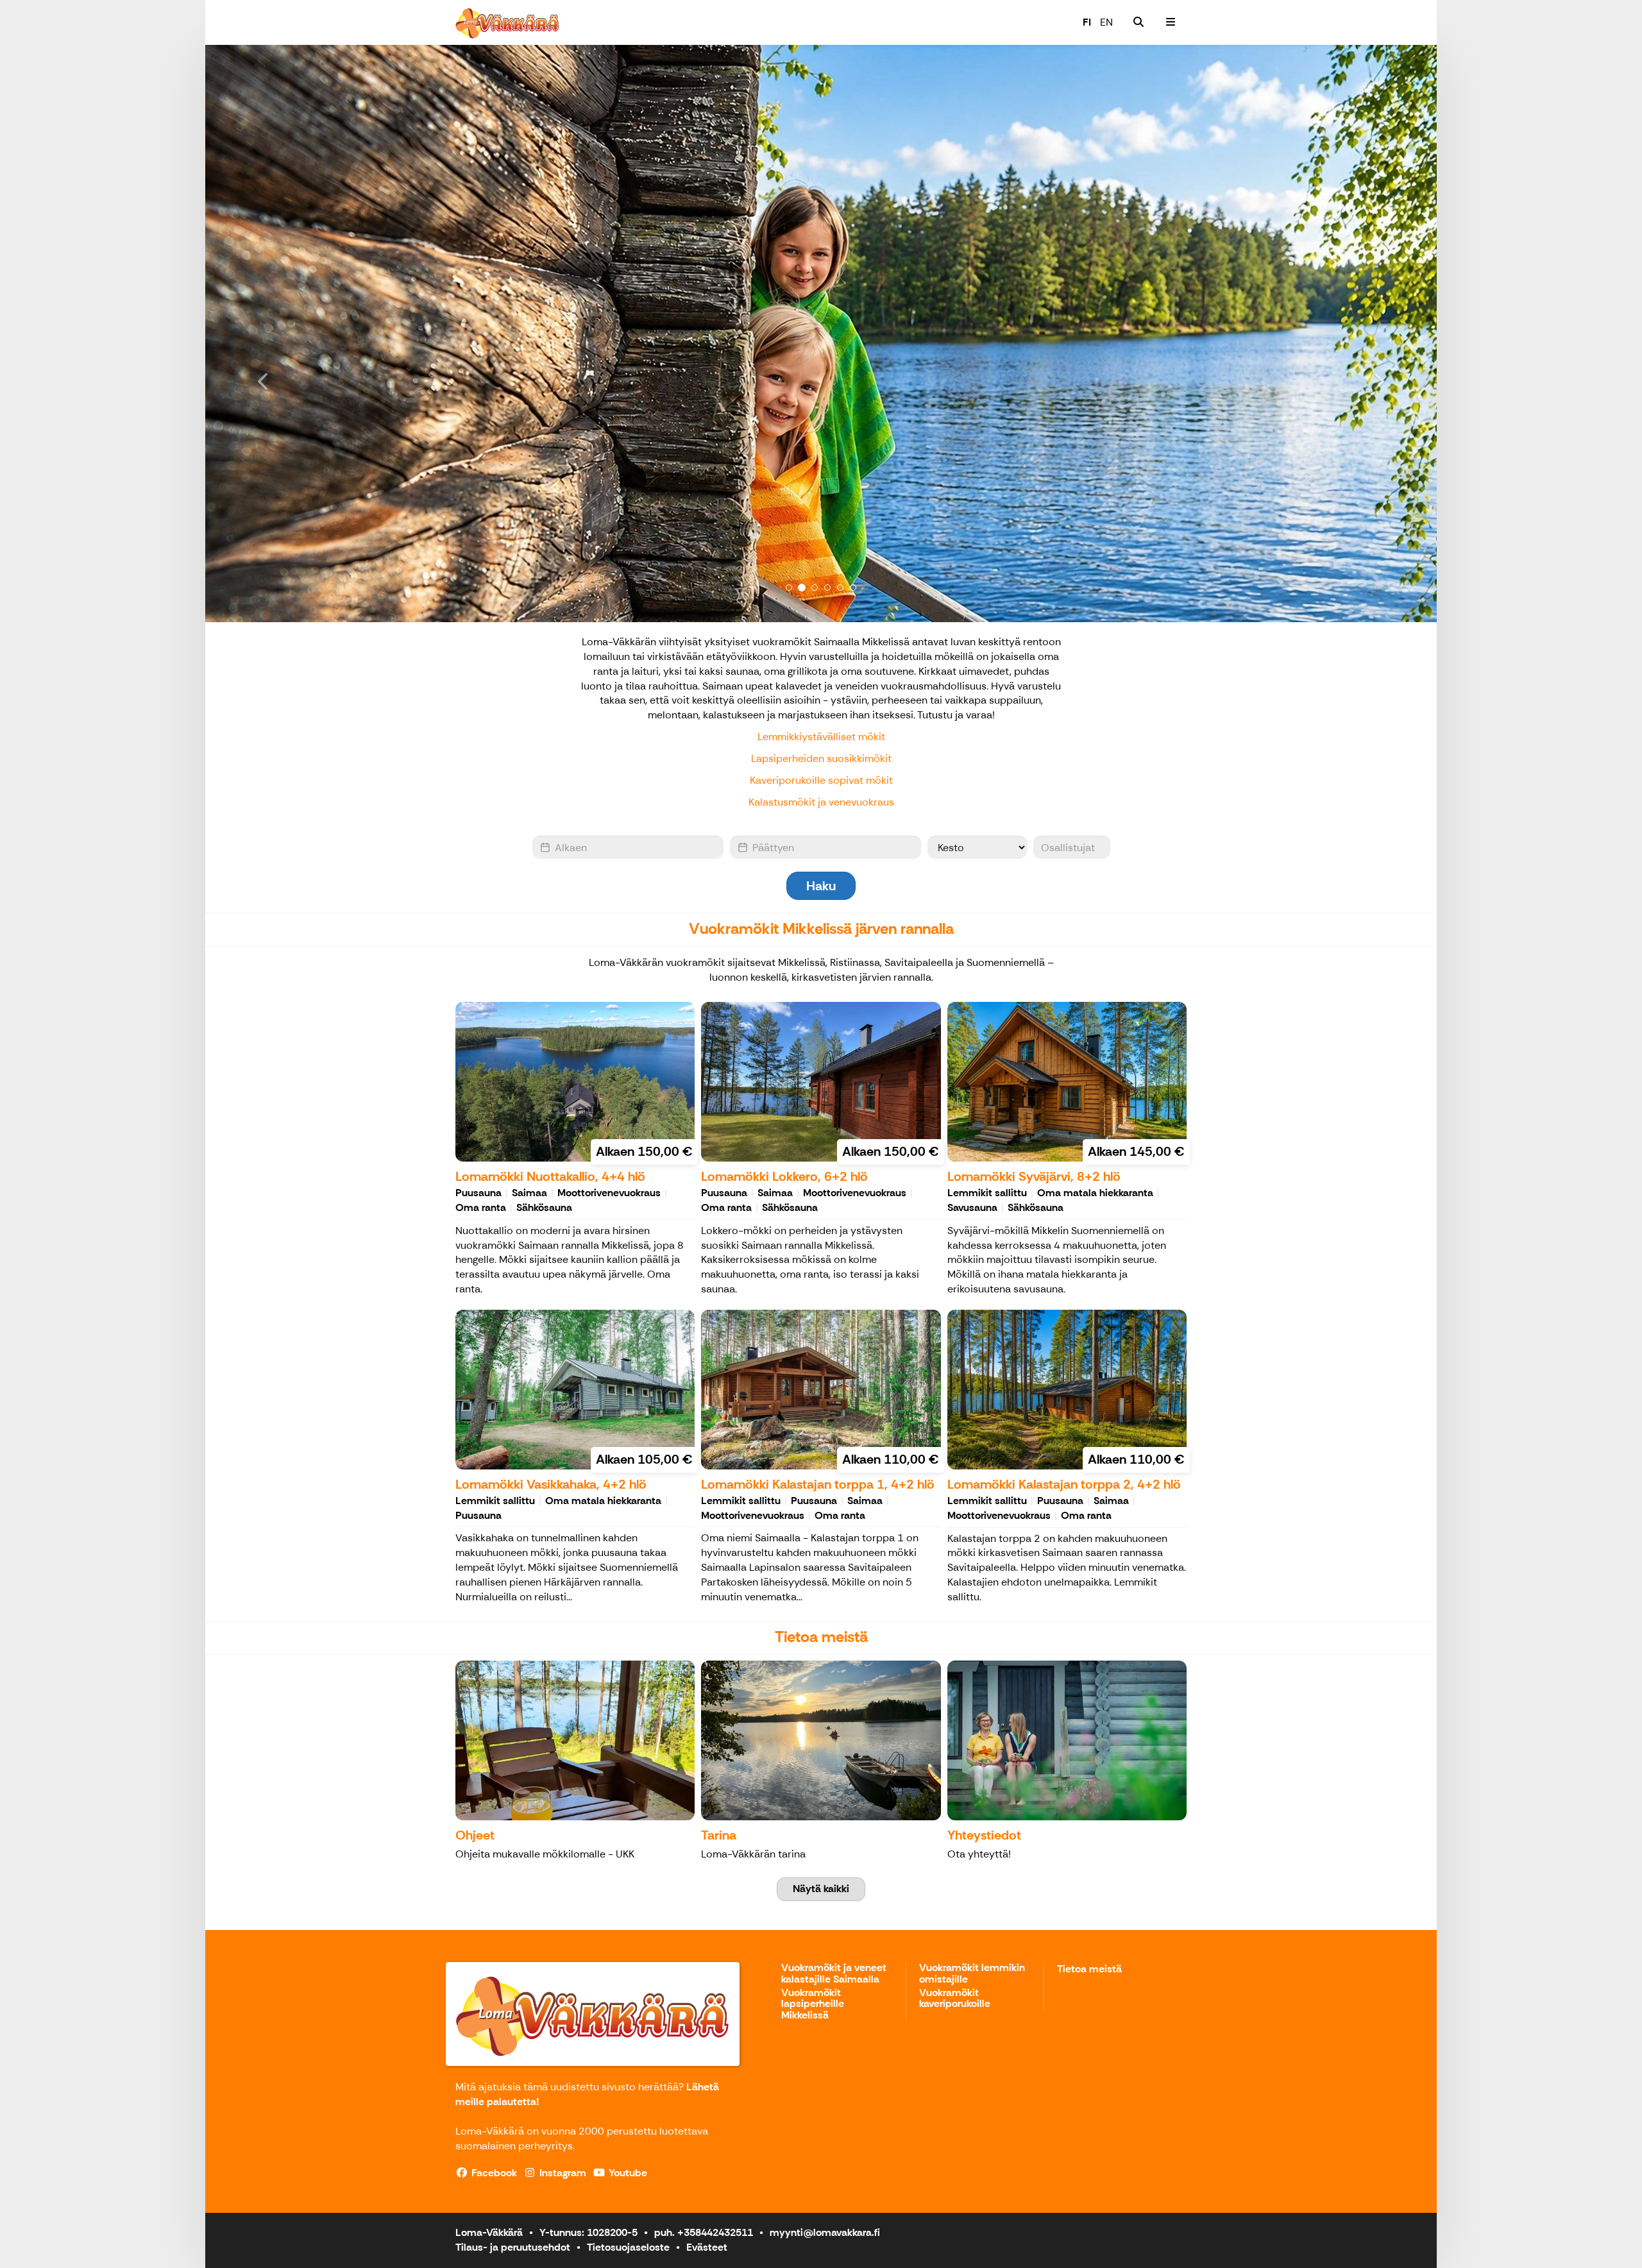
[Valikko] (1171, 22)
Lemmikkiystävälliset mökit (821, 737)
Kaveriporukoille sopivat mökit (821, 780)
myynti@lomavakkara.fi (825, 2232)
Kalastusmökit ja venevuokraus (821, 802)
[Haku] (1138, 22)
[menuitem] (1138, 22)
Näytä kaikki (821, 1889)
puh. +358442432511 (704, 2232)
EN (1106, 22)
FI (1087, 22)
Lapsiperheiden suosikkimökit (821, 758)
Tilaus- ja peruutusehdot (513, 2247)
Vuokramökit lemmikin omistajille (972, 1974)
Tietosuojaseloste (628, 2247)
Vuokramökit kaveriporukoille (955, 1999)
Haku (821, 886)
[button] (298, 334)
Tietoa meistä (1089, 1969)
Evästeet (707, 2247)
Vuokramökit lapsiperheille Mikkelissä (813, 2004)
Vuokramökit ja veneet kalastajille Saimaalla (834, 1974)
